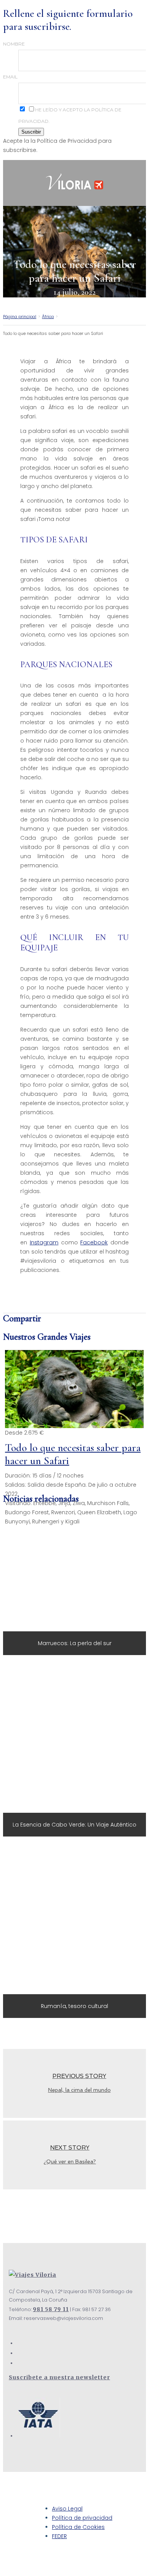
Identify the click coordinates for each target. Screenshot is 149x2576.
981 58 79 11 (51, 2309)
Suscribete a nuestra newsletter (59, 2377)
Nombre (14, 44)
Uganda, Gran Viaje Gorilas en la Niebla (74, 1389)
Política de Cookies (78, 2527)
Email (10, 77)
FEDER (59, 2536)
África (48, 317)
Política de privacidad (82, 2518)
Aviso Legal (67, 2509)
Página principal (20, 317)
